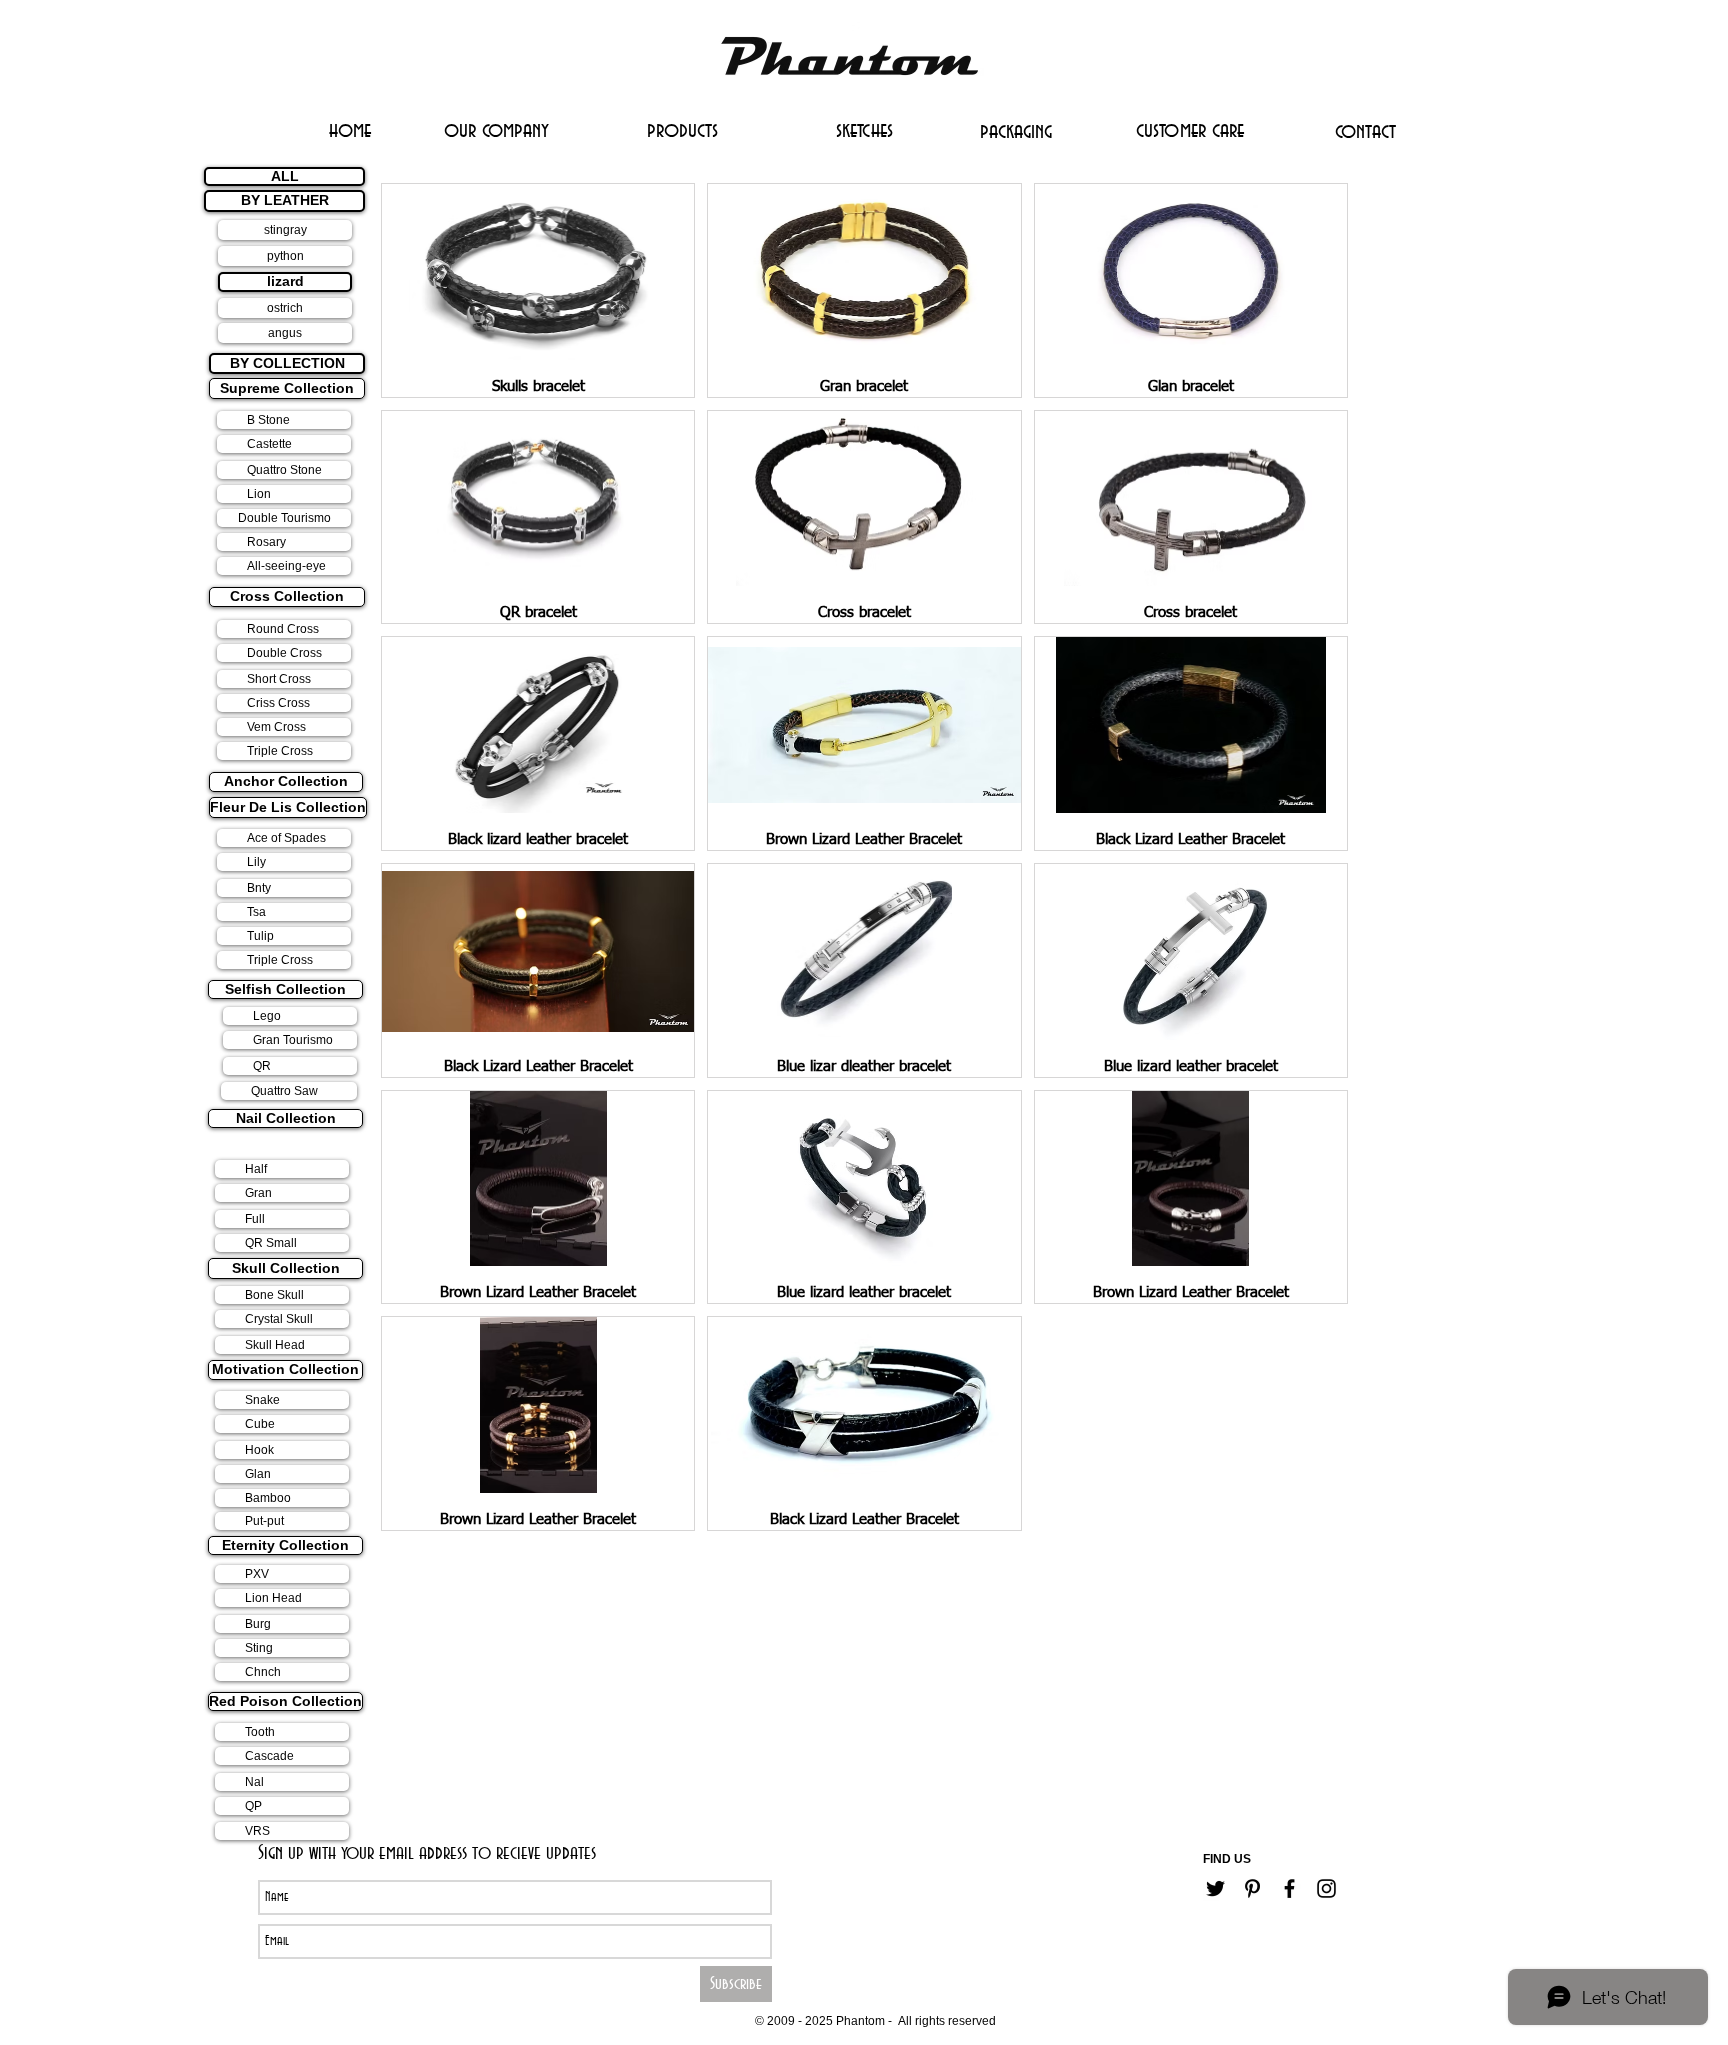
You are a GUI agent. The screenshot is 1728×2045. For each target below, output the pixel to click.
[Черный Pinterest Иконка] (1252, 1888)
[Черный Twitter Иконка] (1215, 1888)
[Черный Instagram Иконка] (1326, 1888)
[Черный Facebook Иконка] (1289, 1888)
